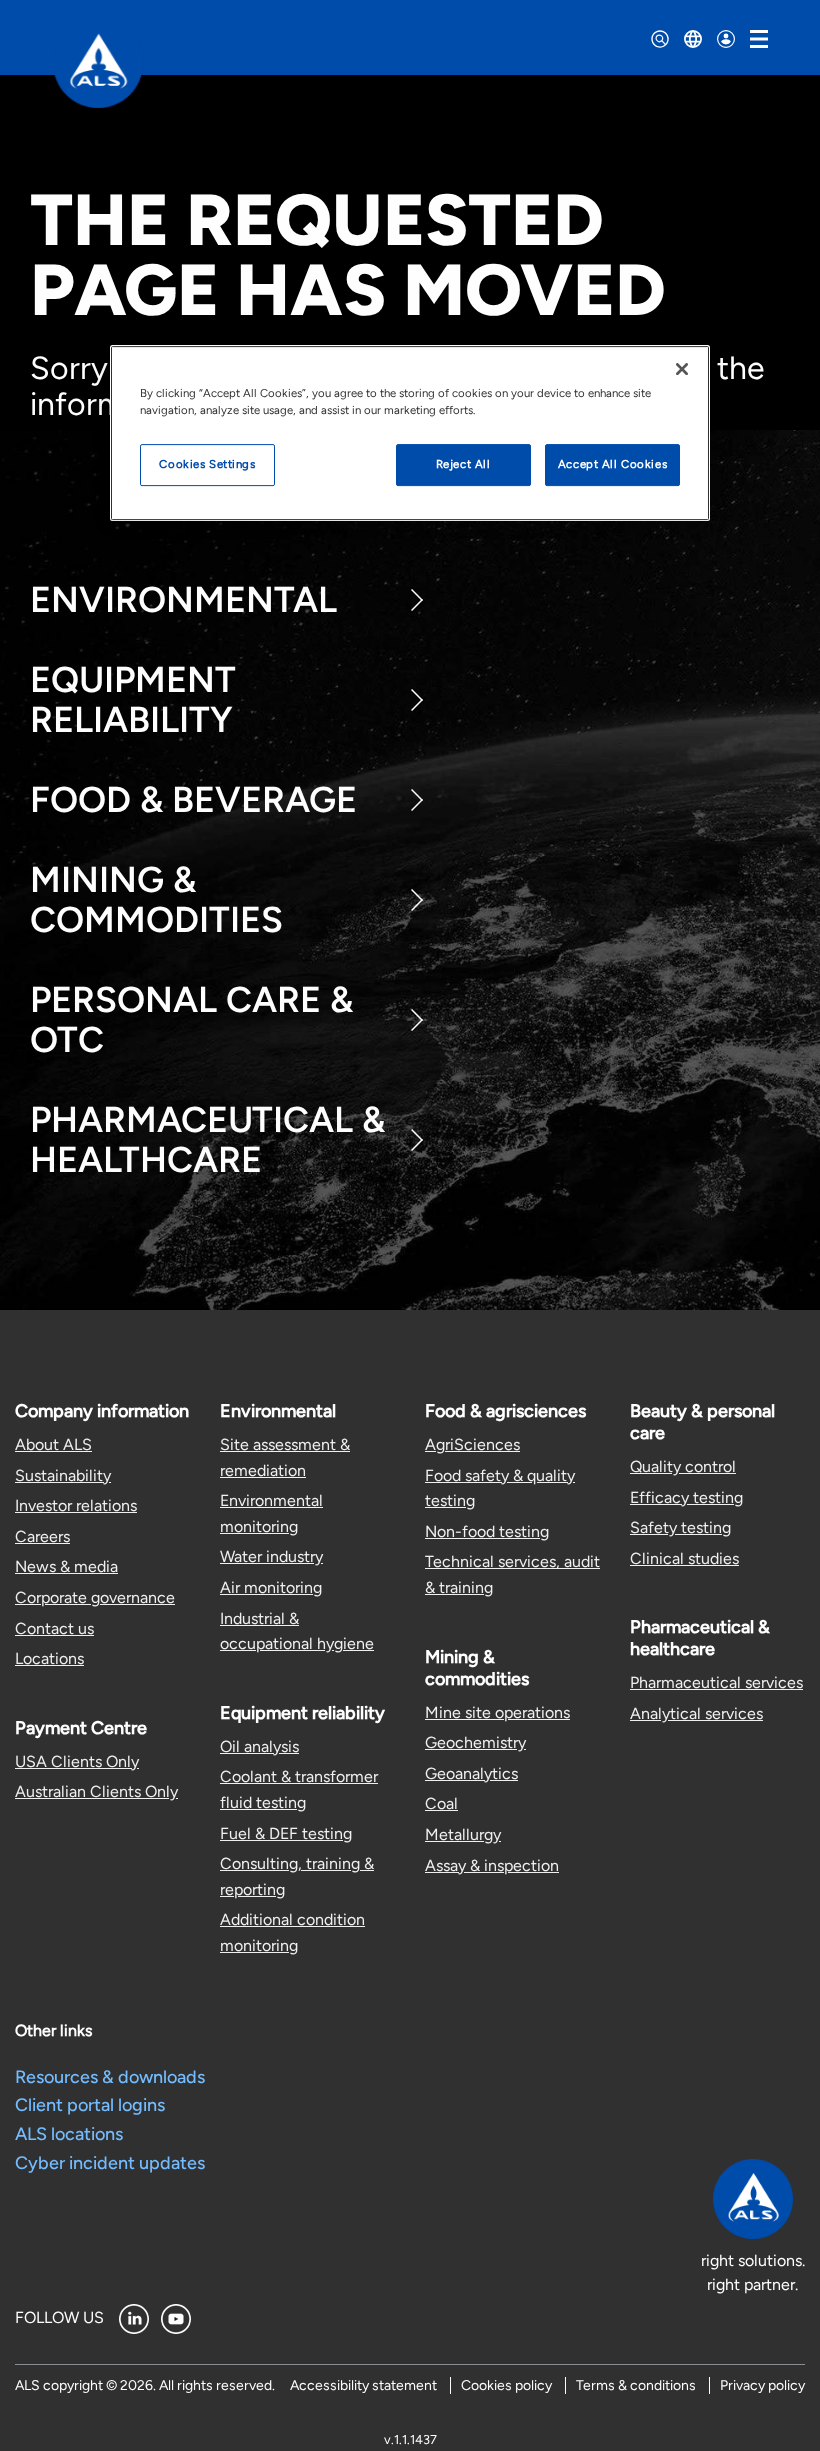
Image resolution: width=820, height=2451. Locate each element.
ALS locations (69, 2134)
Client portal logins (90, 2105)
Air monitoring (271, 1587)
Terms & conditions (636, 2385)
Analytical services (696, 1713)
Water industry (271, 1556)
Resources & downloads (110, 2077)
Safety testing (680, 1527)
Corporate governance (95, 1597)
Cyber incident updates (110, 2163)
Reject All (463, 464)
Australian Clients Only (96, 1791)
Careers (42, 1536)
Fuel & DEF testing (286, 1833)
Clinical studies (684, 1558)
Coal (441, 1803)
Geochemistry (475, 1742)
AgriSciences (472, 1444)
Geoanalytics (471, 1773)
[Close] (682, 369)
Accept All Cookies (612, 464)
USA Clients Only (77, 1761)
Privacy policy (762, 2385)
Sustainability (63, 1475)
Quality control (683, 1466)
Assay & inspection (492, 1865)
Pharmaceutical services (716, 1682)
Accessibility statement (363, 2385)
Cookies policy (506, 2385)
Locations (49, 1658)
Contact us (54, 1628)
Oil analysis (259, 1746)
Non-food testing (487, 1531)
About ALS (53, 1444)
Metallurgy (463, 1834)
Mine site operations (497, 1712)
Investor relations (76, 1505)
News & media (66, 1566)
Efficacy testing (686, 1497)
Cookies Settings (207, 464)
